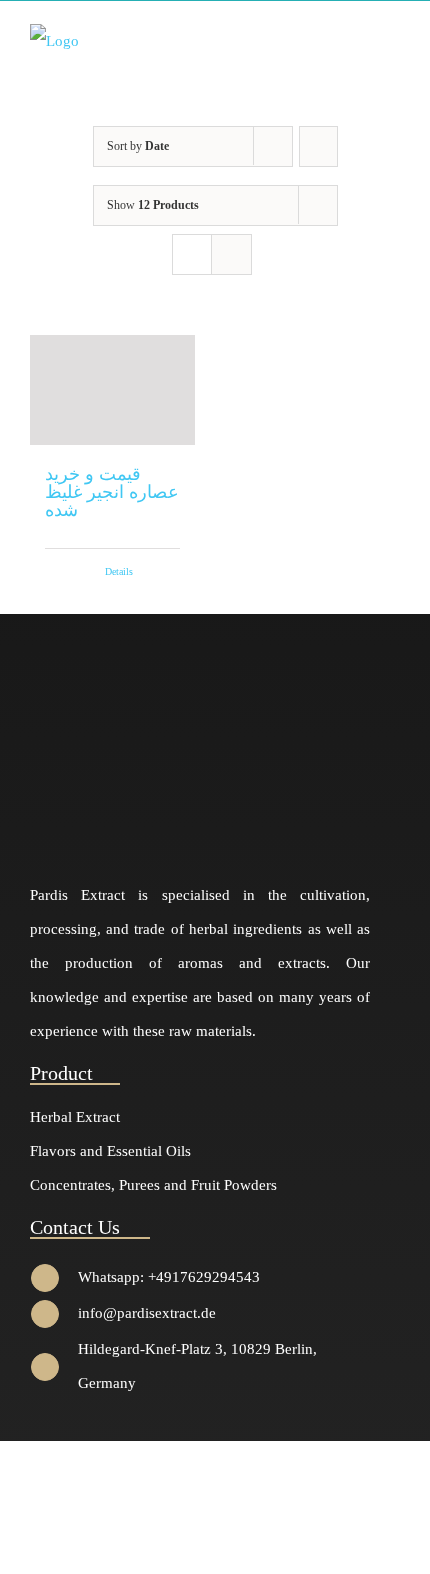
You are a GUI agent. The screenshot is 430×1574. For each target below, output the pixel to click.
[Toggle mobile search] (356, 39)
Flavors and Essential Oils (110, 1151)
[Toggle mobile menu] (392, 39)
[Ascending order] (318, 146)
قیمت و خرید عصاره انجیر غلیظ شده (112, 492)
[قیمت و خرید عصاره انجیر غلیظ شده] (112, 390)
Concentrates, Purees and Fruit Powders (153, 1185)
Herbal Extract (75, 1117)
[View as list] (231, 254)
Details (119, 571)
